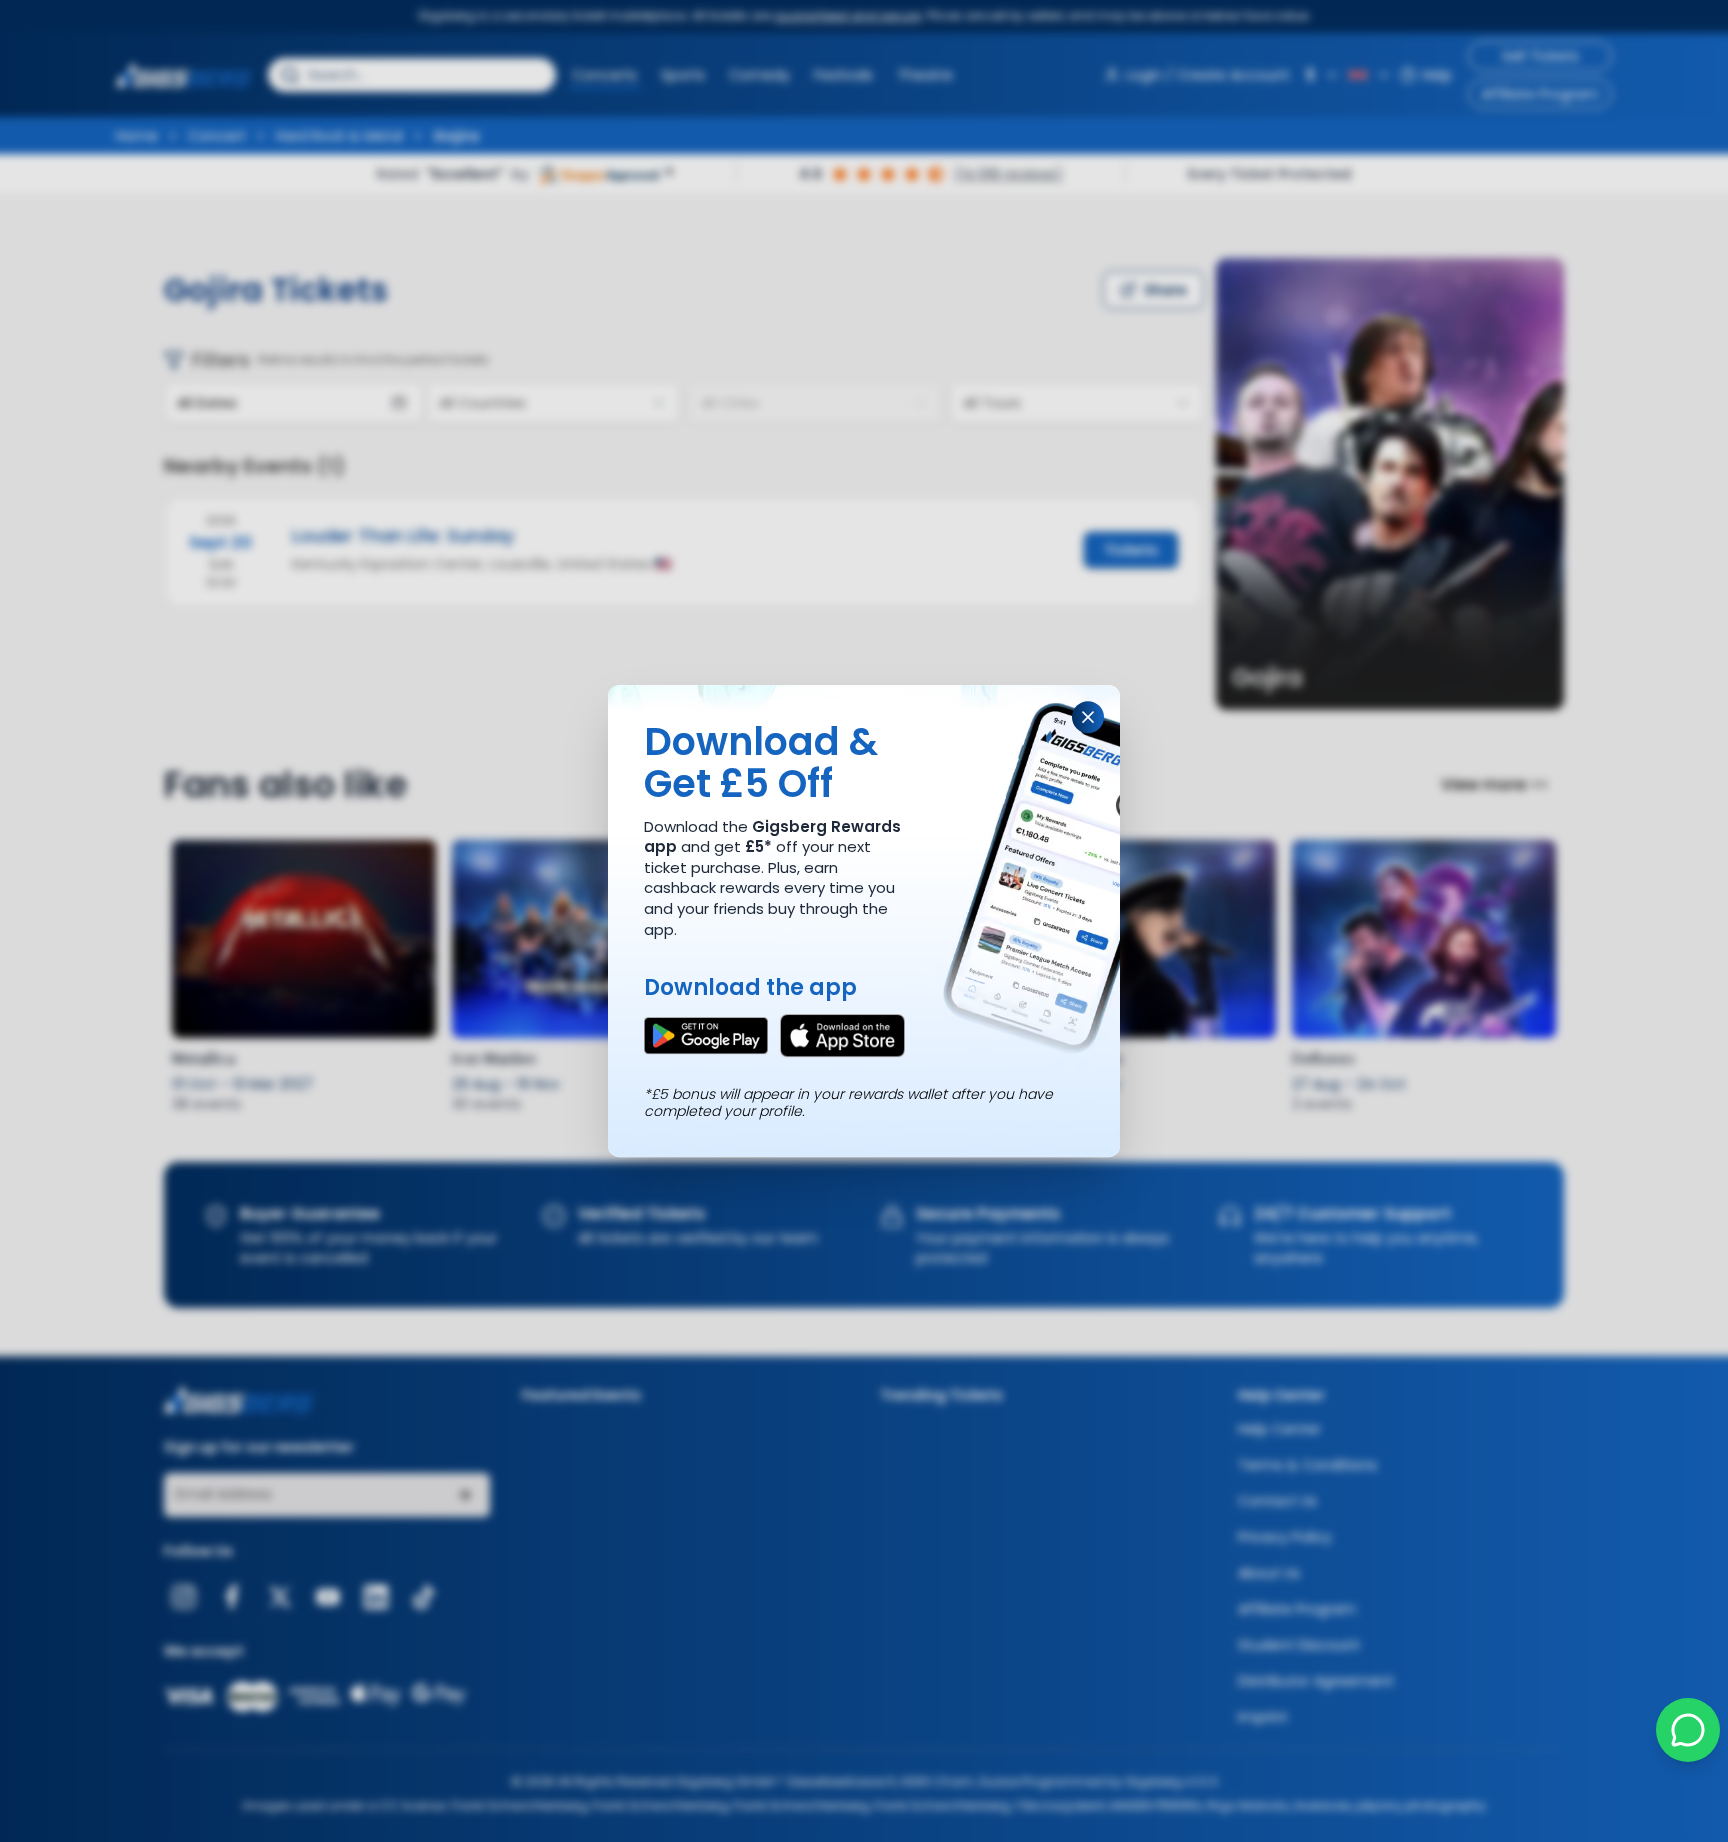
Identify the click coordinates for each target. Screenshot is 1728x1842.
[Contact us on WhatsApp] (1688, 1730)
